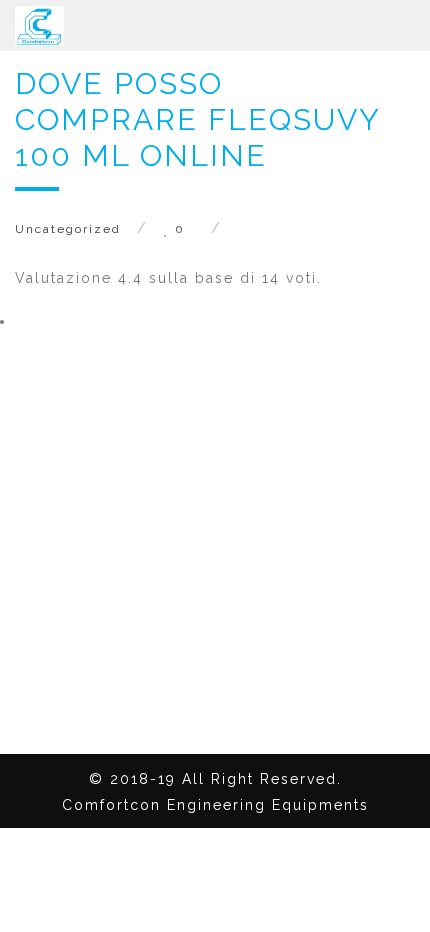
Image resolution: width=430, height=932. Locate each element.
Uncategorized (68, 229)
